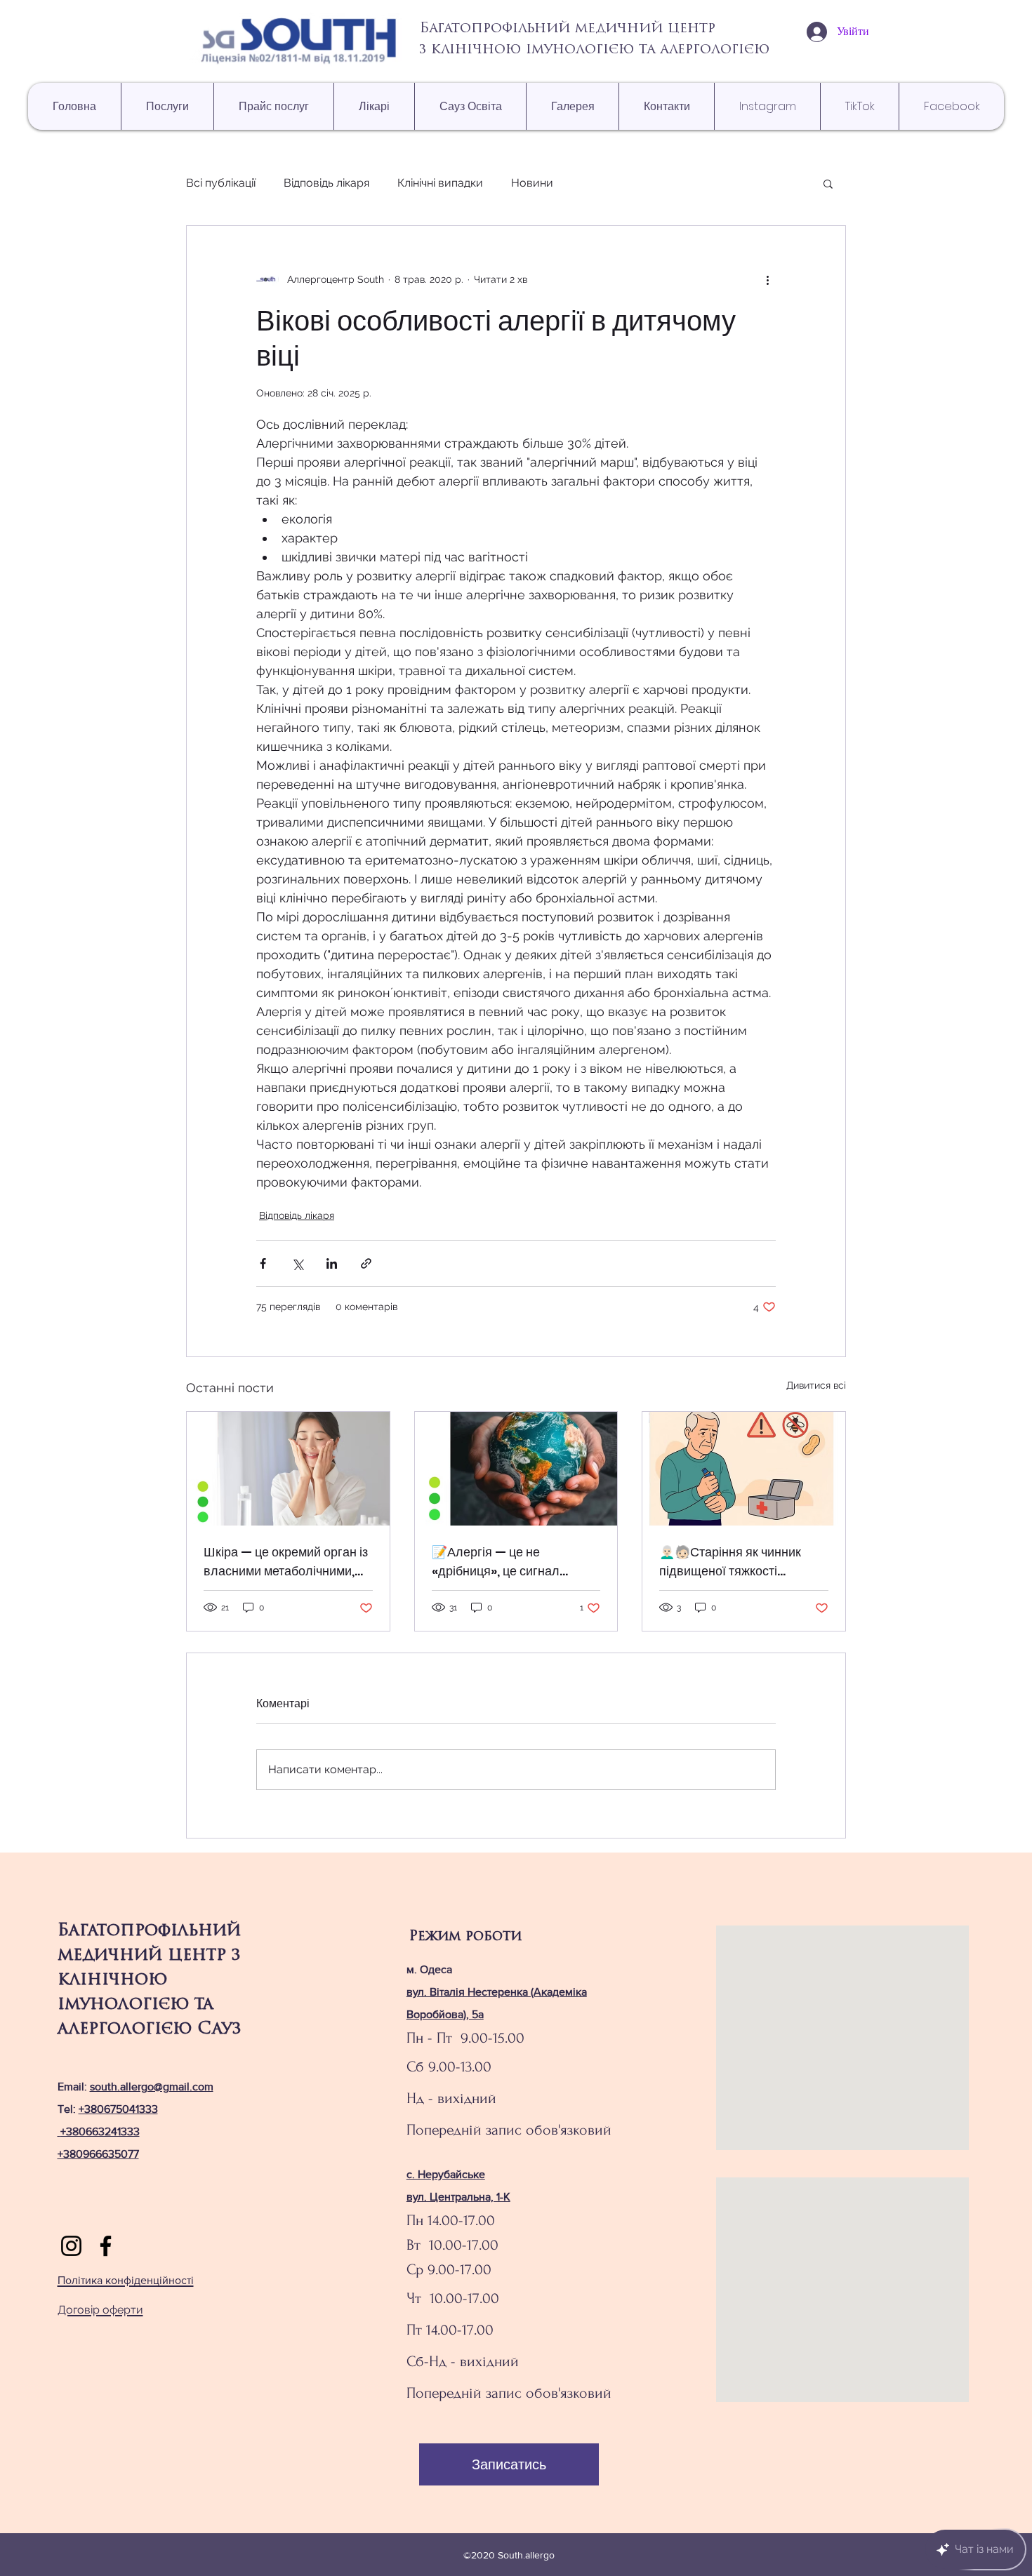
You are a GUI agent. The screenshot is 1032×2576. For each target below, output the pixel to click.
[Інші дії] (767, 279)
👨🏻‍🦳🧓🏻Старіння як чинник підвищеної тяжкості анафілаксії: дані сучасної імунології (734, 1562)
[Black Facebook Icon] (106, 2246)
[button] (828, 183)
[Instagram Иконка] (71, 2246)
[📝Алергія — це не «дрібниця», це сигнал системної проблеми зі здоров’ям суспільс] (516, 1469)
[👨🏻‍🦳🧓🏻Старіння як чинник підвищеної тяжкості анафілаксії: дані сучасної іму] (744, 1469)
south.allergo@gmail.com (152, 2087)
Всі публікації (221, 183)
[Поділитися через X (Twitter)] (297, 1263)
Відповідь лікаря (326, 183)
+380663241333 (100, 2131)
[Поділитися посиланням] (366, 1263)
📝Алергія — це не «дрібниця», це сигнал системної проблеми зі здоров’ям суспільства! (500, 1562)
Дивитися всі (816, 1385)
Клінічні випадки (440, 183)
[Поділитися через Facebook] (263, 1263)
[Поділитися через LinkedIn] (332, 1263)
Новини (532, 183)
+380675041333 (118, 2109)
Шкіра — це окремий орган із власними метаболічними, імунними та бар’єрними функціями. (286, 1562)
